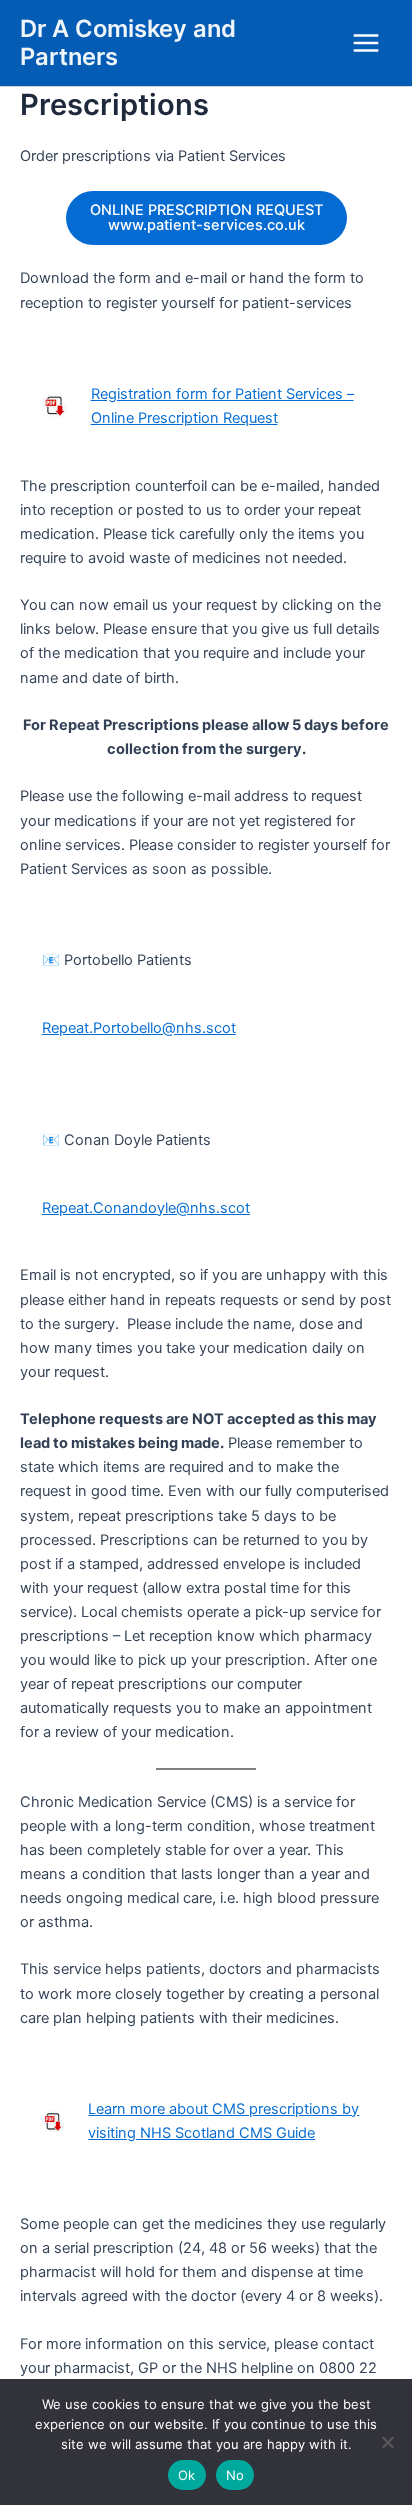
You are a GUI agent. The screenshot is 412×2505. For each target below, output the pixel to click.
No (235, 2475)
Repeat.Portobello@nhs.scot (139, 1028)
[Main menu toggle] (366, 43)
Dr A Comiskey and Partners (128, 42)
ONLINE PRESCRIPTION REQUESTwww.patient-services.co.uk (206, 217)
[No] (387, 2442)
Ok (187, 2475)
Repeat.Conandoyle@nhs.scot (146, 1208)
